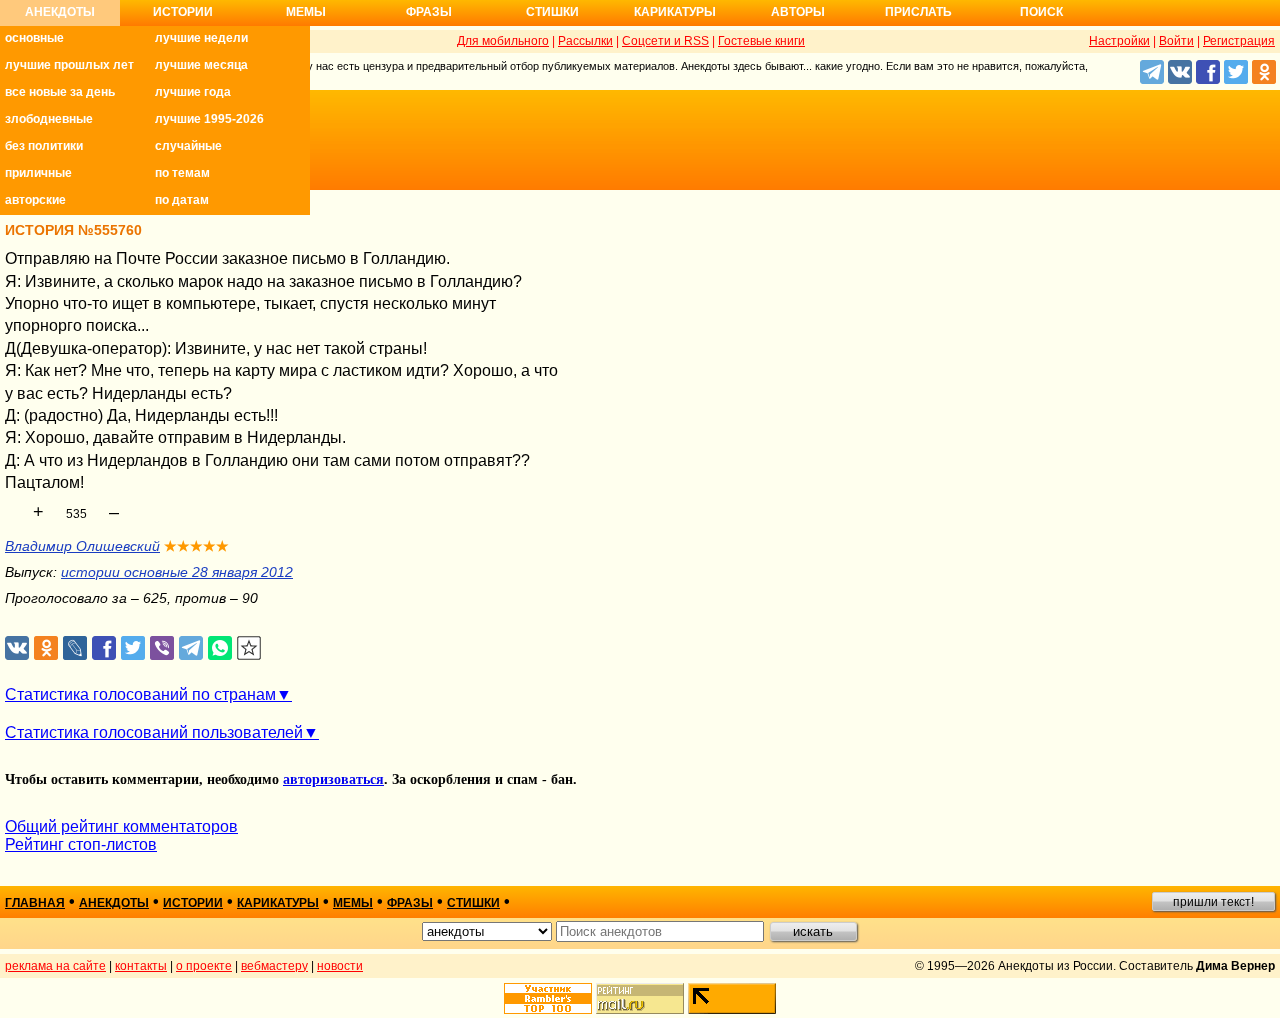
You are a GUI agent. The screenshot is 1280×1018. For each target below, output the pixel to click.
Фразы (429, 12)
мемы (353, 903)
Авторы (798, 12)
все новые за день (60, 92)
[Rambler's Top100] (548, 998)
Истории (183, 12)
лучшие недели (201, 38)
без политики (44, 146)
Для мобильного (503, 41)
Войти (1176, 41)
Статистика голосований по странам (140, 694)
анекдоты (114, 903)
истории (193, 903)
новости (340, 966)
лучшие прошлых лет (69, 65)
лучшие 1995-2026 (209, 119)
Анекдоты (60, 12)
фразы (410, 903)
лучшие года (193, 92)
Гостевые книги (761, 41)
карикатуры (278, 903)
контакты (141, 966)
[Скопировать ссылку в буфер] (249, 648)
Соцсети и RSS (665, 41)
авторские (35, 200)
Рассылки (585, 41)
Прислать (918, 12)
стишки (473, 903)
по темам (182, 173)
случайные (188, 146)
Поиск (1041, 12)
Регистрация (1239, 41)
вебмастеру (274, 966)
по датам (182, 200)
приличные (38, 173)
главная (35, 903)
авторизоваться (333, 779)
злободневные (49, 119)
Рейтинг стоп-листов (81, 844)
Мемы (306, 12)
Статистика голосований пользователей (154, 732)
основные (34, 38)
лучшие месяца (201, 65)
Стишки (552, 12)
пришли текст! (1213, 902)
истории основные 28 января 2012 (177, 572)
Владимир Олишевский (82, 546)
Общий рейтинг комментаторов (121, 826)
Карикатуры (675, 12)
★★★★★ (196, 546)
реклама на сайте (55, 966)
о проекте (204, 966)
